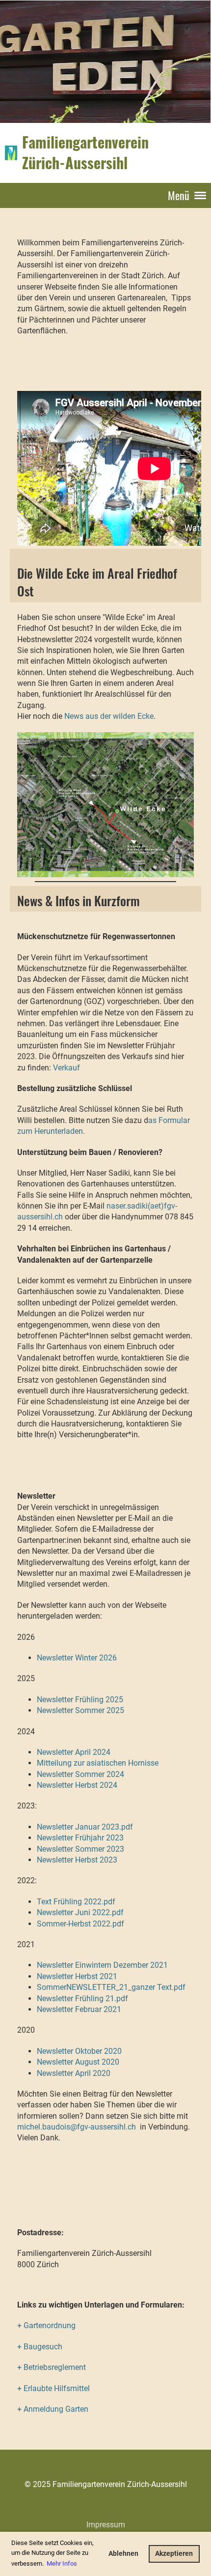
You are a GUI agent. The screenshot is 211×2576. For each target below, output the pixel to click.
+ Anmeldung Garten (53, 2409)
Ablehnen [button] (123, 2554)
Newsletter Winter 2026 (77, 1658)
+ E (23, 2388)
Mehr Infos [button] (62, 2563)
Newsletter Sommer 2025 (80, 1710)
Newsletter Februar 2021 (79, 2009)
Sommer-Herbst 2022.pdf (80, 1924)
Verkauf (66, 1068)
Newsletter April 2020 (74, 2073)
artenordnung (52, 2325)
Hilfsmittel (71, 2388)
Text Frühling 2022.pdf (76, 1902)
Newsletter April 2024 (74, 1752)
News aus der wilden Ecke (109, 716)
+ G (23, 2325)
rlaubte (40, 2388)
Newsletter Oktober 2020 (79, 2051)
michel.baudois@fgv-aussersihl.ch (77, 2127)
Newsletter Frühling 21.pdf (82, 1999)
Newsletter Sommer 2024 (80, 1774)
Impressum (106, 2525)
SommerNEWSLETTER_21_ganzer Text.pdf (111, 1987)
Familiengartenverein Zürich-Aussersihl (85, 152)
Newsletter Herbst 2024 (77, 1785)
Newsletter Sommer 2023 (80, 1849)
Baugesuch (43, 2347)
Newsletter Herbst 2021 (77, 1976)
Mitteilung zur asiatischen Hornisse (98, 1763)
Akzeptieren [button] (174, 2554)
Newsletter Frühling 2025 (80, 1700)
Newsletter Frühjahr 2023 (80, 1838)
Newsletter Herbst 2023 (77, 1860)
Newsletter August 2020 (78, 2062)
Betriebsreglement (55, 2367)
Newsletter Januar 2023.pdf (85, 1827)
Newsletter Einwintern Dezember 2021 (102, 1965)
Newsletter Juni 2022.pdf (80, 1912)
